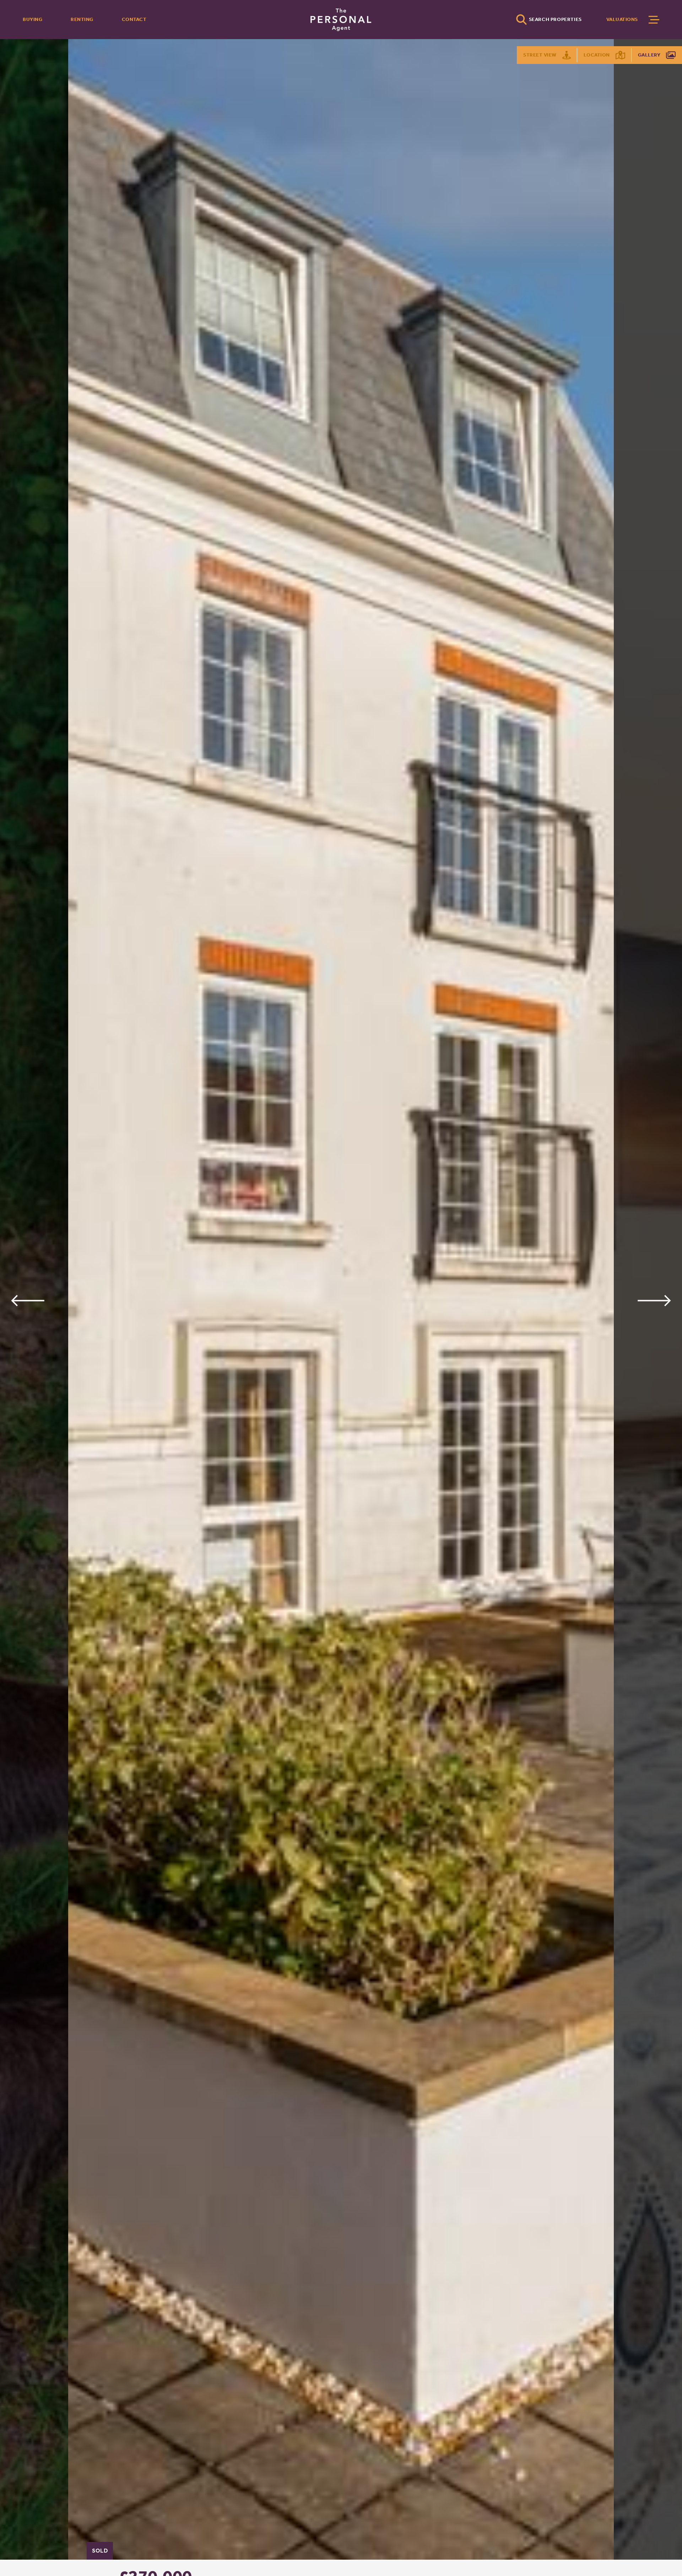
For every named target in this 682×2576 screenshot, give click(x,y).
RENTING (82, 19)
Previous (28, 1301)
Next (654, 1301)
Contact (134, 19)
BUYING (33, 19)
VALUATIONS (622, 19)
